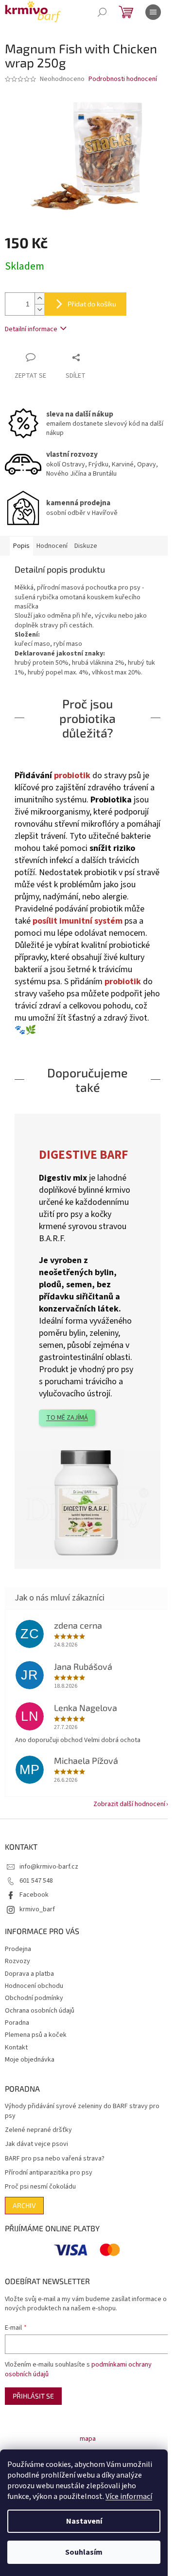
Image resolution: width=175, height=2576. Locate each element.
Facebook (34, 1895)
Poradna (17, 2023)
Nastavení (84, 2521)
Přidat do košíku (92, 304)
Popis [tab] (21, 546)
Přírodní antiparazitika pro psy (49, 2173)
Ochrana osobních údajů (40, 2011)
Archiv (24, 2205)
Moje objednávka (30, 2060)
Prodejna (18, 1949)
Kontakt (16, 2048)
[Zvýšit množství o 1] (39, 298)
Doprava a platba (29, 1974)
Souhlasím (84, 2552)
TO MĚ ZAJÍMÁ (67, 1418)
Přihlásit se (33, 2396)
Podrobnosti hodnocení (123, 79)
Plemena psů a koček (36, 2035)
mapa (88, 2439)
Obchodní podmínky (34, 1998)
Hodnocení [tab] (52, 546)
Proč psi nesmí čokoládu (40, 2187)
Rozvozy (17, 1961)
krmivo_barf (37, 1909)
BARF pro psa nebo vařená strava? (55, 2159)
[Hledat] (102, 12)
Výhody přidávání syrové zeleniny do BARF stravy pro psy (82, 2111)
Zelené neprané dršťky (38, 2130)
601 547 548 (36, 1881)
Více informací (129, 2496)
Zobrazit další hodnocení (129, 1804)
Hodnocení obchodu (34, 1986)
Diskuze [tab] (86, 546)
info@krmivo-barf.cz (49, 1867)
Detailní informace (31, 329)
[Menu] (153, 12)
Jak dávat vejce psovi (36, 2144)
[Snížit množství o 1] (39, 310)
